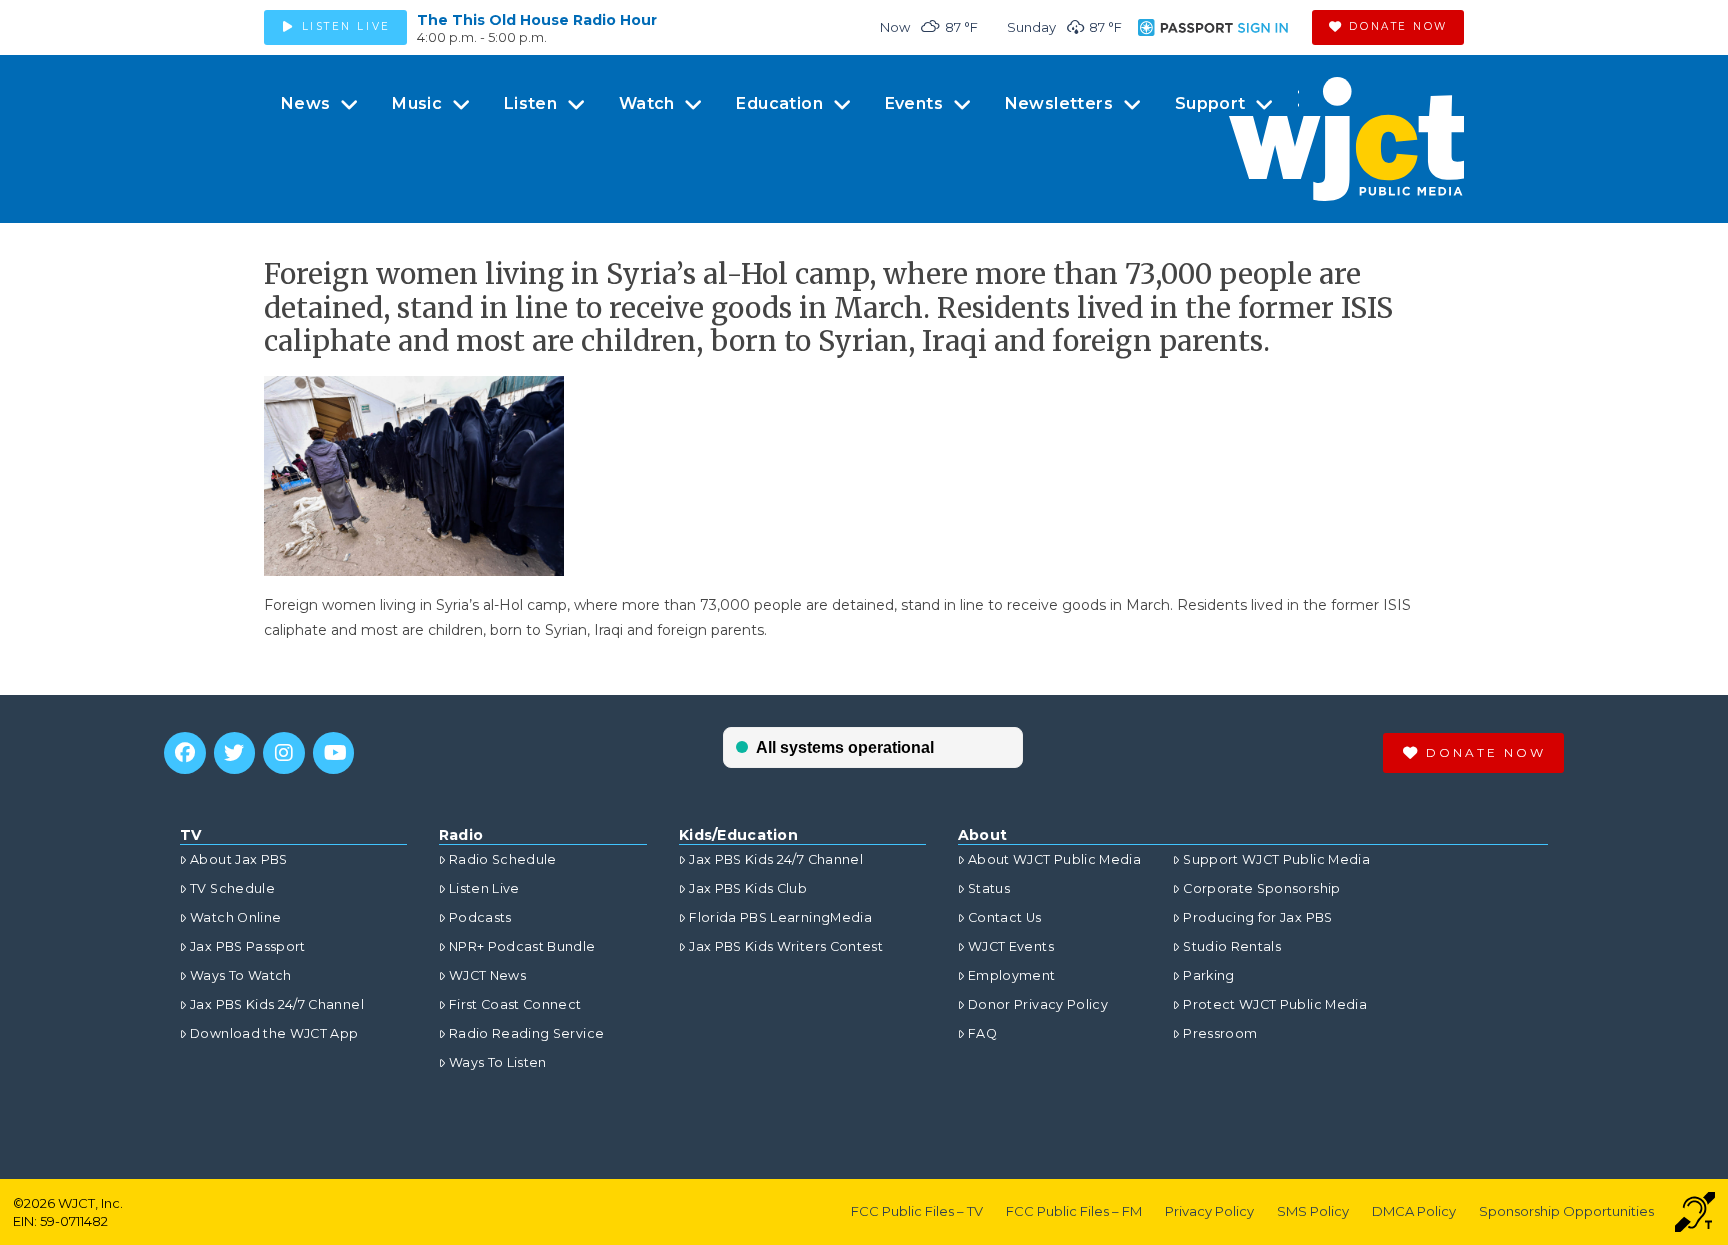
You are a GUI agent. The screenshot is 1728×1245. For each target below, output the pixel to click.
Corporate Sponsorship (1261, 888)
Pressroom (1220, 1033)
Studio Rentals (1232, 946)
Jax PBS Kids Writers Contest (786, 946)
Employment (1012, 975)
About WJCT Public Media (1054, 859)
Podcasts (480, 917)
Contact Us (1005, 917)
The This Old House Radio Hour (537, 20)
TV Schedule (232, 888)
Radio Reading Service (526, 1033)
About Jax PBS (239, 859)
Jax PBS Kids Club (748, 888)
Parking (1208, 975)
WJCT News (487, 975)
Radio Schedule (503, 859)
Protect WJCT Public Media (1275, 1004)
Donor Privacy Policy (1038, 1004)
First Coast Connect (515, 1004)
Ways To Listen (498, 1062)
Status (989, 888)
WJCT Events (1011, 946)
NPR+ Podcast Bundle (522, 946)
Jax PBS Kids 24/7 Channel (277, 1004)
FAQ (982, 1033)
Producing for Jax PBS (1257, 917)
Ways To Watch (241, 975)
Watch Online (235, 917)
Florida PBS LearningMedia (780, 917)
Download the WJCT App (274, 1033)
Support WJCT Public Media (1276, 859)
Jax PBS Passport (248, 946)
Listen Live (484, 888)
